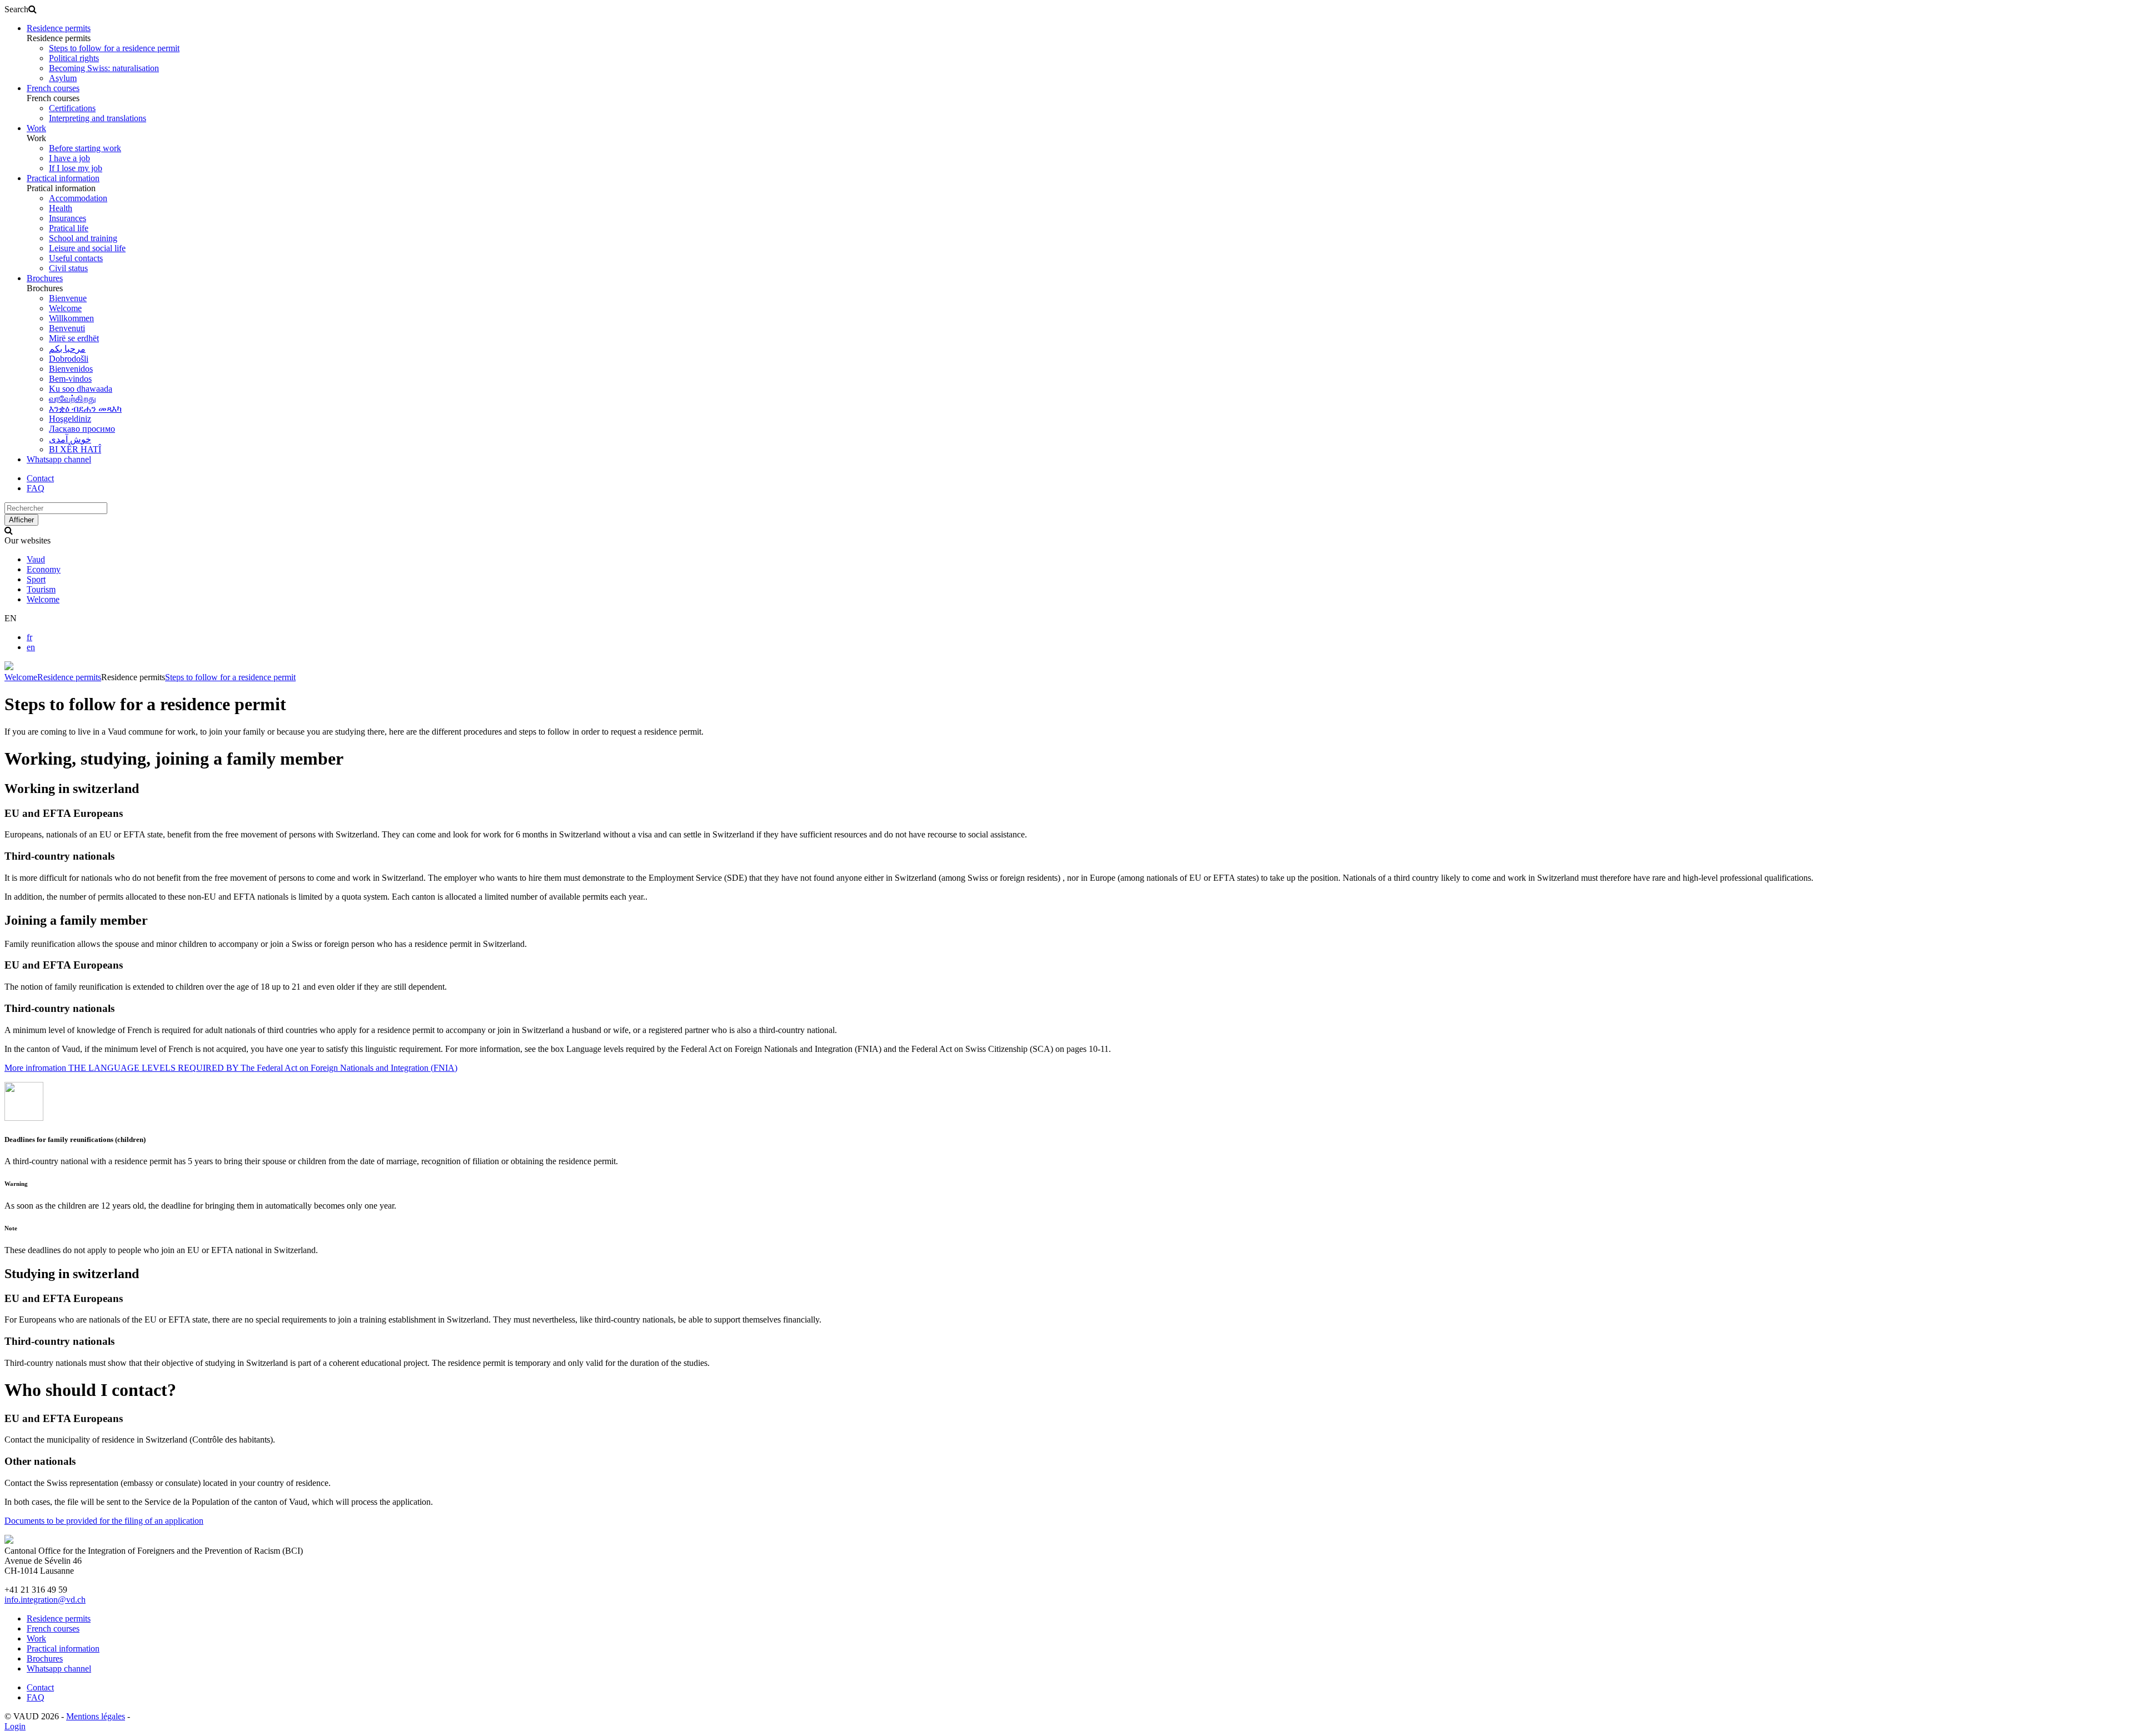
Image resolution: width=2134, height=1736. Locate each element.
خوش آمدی (70, 439)
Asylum (63, 78)
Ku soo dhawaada (81, 389)
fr (29, 637)
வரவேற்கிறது (73, 399)
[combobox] (56, 508)
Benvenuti (67, 328)
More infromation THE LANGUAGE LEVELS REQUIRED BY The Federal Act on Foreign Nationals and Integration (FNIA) (231, 1068)
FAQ (36, 488)
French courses (53, 88)
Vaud (36, 559)
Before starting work (85, 148)
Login (15, 1726)
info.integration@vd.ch (45, 1600)
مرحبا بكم (67, 349)
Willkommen (71, 318)
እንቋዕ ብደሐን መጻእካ (85, 409)
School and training (83, 238)
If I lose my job (76, 168)
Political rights (74, 58)
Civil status (68, 268)
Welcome (65, 308)
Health (61, 208)
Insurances (68, 218)
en (31, 647)
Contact (40, 478)
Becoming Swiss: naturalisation (104, 68)
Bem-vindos (70, 379)
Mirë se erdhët (74, 338)
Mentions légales (96, 1716)
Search (16, 9)
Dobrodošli (69, 359)
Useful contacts (76, 258)
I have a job (69, 158)
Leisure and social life (87, 248)
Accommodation (78, 198)
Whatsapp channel (59, 459)
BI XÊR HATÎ (75, 449)
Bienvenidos (71, 369)
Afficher (21, 520)
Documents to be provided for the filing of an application (104, 1521)
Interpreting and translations (98, 118)
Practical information (63, 178)
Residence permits (59, 28)
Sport (36, 579)
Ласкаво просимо (82, 429)
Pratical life (69, 228)
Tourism (41, 589)
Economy (44, 569)
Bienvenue (68, 298)
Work (36, 128)
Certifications (72, 108)
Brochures (45, 278)
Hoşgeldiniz (70, 419)
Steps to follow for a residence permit (114, 48)
